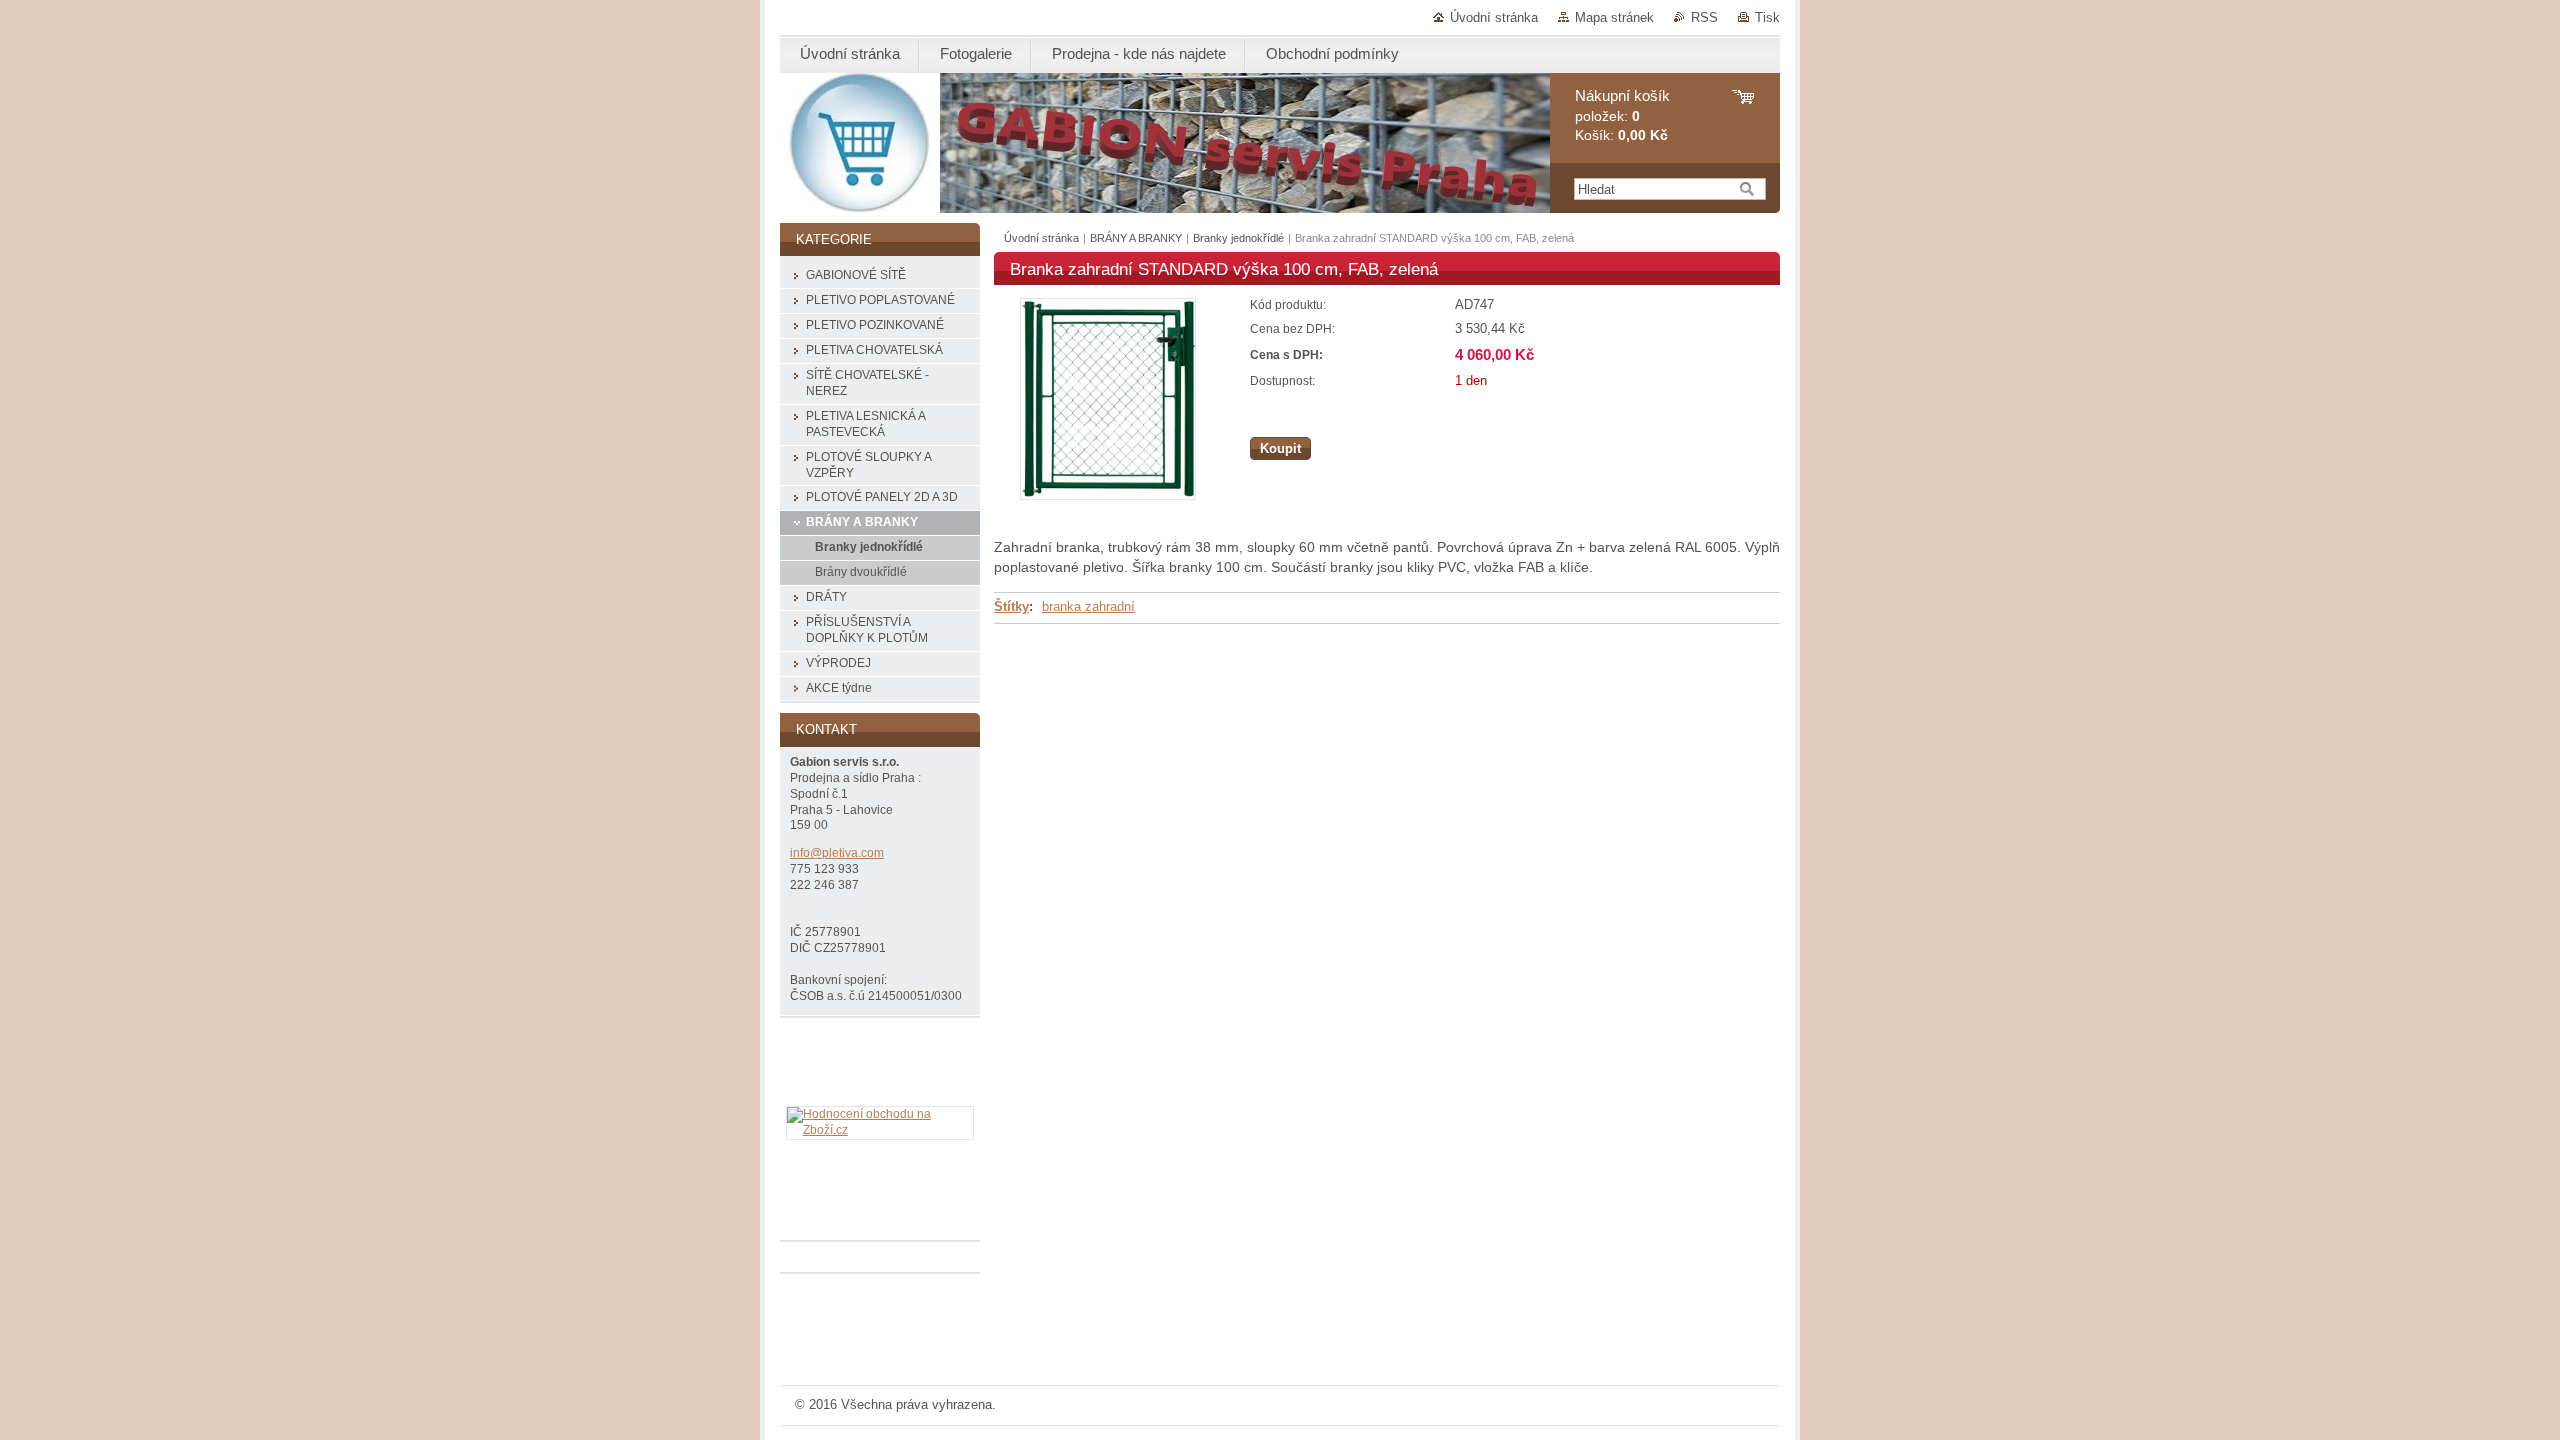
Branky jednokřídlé (1238, 238)
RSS (1704, 17)
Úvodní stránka (1494, 17)
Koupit (1280, 448)
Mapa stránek (1614, 17)
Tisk (1767, 17)
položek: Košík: (1622, 115)
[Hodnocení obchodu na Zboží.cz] (880, 1130)
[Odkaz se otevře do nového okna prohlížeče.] (1108, 495)
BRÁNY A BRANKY (1136, 238)
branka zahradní (1088, 606)
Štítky (1011, 606)
